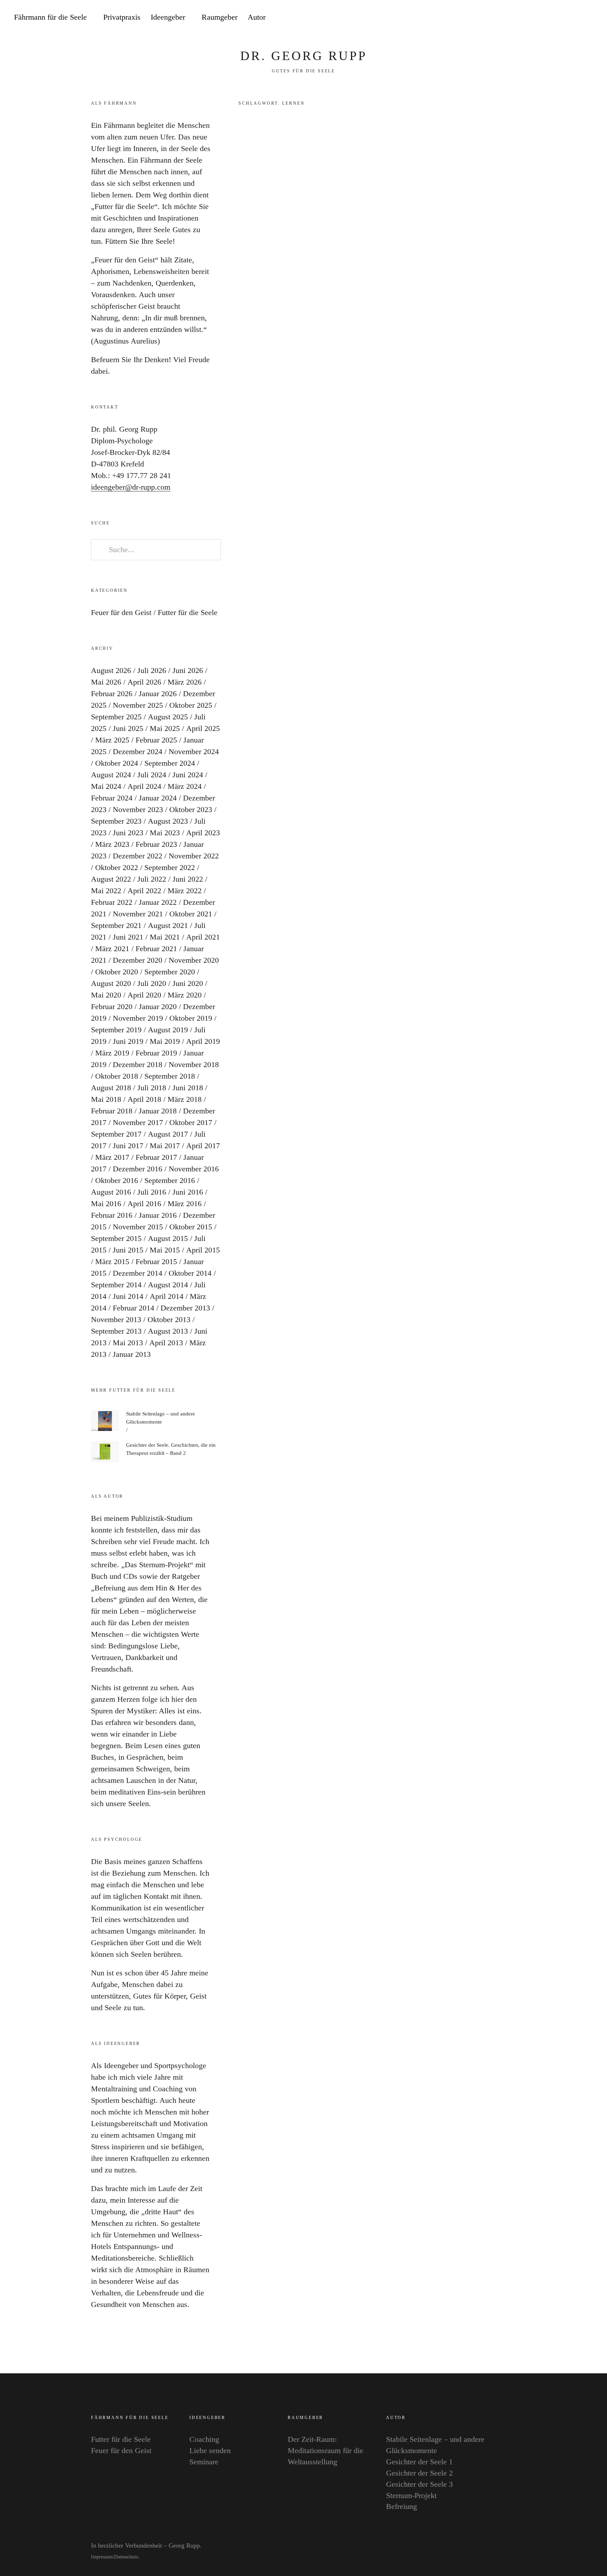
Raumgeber (220, 17)
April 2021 (203, 937)
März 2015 (112, 1261)
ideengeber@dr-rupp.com (131, 487)
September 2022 (170, 867)
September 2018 (170, 1076)
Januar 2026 (158, 694)
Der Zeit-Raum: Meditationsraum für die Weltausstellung (325, 2450)
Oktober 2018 (117, 1076)
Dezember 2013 (185, 1308)
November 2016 (194, 1169)
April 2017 (203, 1146)
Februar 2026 (112, 694)
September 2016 (170, 1180)
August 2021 (168, 925)
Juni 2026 (188, 670)
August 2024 (111, 775)
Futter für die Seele (402, 141)
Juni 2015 (128, 1250)
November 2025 (138, 705)
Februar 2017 (156, 1157)
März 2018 (185, 1099)
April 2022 (144, 891)
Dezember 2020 (138, 960)
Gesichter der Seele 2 (419, 2473)
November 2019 (138, 1018)
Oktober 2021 (191, 914)
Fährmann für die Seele (50, 17)
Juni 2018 (188, 1088)
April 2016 (144, 1204)
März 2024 (185, 786)
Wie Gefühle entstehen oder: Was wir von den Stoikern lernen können (445, 268)
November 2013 (116, 1319)
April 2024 (144, 786)
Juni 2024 (188, 775)
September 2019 (116, 1030)
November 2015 (138, 1227)
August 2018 (111, 1088)
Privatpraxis (122, 17)
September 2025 (116, 717)
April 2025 (203, 728)
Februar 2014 (133, 1308)
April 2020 (144, 995)
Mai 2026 (106, 682)
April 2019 (203, 1041)
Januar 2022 (158, 902)
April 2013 (166, 1343)
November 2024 (194, 751)
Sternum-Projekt (411, 2495)
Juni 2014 (128, 1296)
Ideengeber (168, 17)
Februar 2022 (112, 902)
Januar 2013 (132, 1354)
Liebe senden (210, 2450)
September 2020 (170, 972)
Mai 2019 (165, 1041)
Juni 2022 (188, 879)
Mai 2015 (165, 1250)
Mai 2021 (165, 937)
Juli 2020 (152, 983)
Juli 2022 (152, 879)
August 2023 (168, 821)
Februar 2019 (156, 1053)
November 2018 (194, 1064)
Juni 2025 (128, 728)
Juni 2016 (188, 1192)
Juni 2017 (128, 1146)
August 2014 (168, 1285)
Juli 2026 (152, 670)
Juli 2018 (152, 1088)
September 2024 (170, 763)
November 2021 (138, 914)
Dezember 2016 (138, 1169)
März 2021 (112, 949)
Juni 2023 (128, 833)
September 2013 (116, 1331)
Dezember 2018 (138, 1064)
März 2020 (185, 995)
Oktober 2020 (117, 972)
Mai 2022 (106, 891)
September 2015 (116, 1238)
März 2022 (185, 891)
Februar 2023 (156, 844)
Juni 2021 (128, 937)
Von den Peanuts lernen (431, 166)
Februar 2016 (112, 1215)
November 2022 (194, 856)
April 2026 (144, 682)
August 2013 (168, 1331)
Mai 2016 (106, 1204)
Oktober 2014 (190, 1273)
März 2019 (112, 1053)
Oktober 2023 (191, 809)
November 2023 (138, 809)
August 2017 (168, 1134)
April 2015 (203, 1250)
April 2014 (167, 1296)
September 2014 (116, 1285)
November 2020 (194, 960)
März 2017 (112, 1157)
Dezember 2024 (138, 751)
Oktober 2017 (191, 1122)
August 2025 (168, 717)
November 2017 (138, 1122)
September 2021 (116, 925)
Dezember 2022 (138, 856)
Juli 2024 (152, 775)
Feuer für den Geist (121, 612)
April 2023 (203, 833)
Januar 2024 (158, 798)
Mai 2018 (106, 1099)
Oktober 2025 (191, 705)
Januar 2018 (158, 1111)
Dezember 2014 (138, 1273)
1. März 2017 (394, 196)
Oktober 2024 (117, 763)
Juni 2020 (188, 983)
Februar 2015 (156, 1261)
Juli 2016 (152, 1192)
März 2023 (112, 844)
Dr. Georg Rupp (304, 56)
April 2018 (144, 1099)
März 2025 (112, 740)
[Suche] (581, 18)
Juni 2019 (128, 1041)
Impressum (102, 2557)
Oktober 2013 (169, 1319)
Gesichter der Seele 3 (419, 2484)
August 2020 (111, 983)
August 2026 (111, 670)
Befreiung (402, 2506)
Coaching (204, 2439)
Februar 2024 (112, 798)
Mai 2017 (165, 1146)
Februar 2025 (156, 740)
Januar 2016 (158, 1215)
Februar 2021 (156, 949)
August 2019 (168, 1030)
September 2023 (116, 821)
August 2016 (111, 1192)
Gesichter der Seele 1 (419, 2462)
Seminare (204, 2462)
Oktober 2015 (191, 1227)
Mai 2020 (106, 995)
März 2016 (185, 1204)
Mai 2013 (128, 1343)
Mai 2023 (165, 833)
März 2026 (185, 682)
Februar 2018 (112, 1111)
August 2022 (111, 879)
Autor (257, 17)
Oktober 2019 (191, 1018)
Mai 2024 (106, 786)
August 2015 (168, 1238)
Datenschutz (126, 2557)
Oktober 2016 (117, 1180)
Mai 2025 (165, 728)
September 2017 (116, 1134)
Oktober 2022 (117, 867)
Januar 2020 (158, 1006)
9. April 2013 (394, 315)
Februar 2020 (112, 1006)
